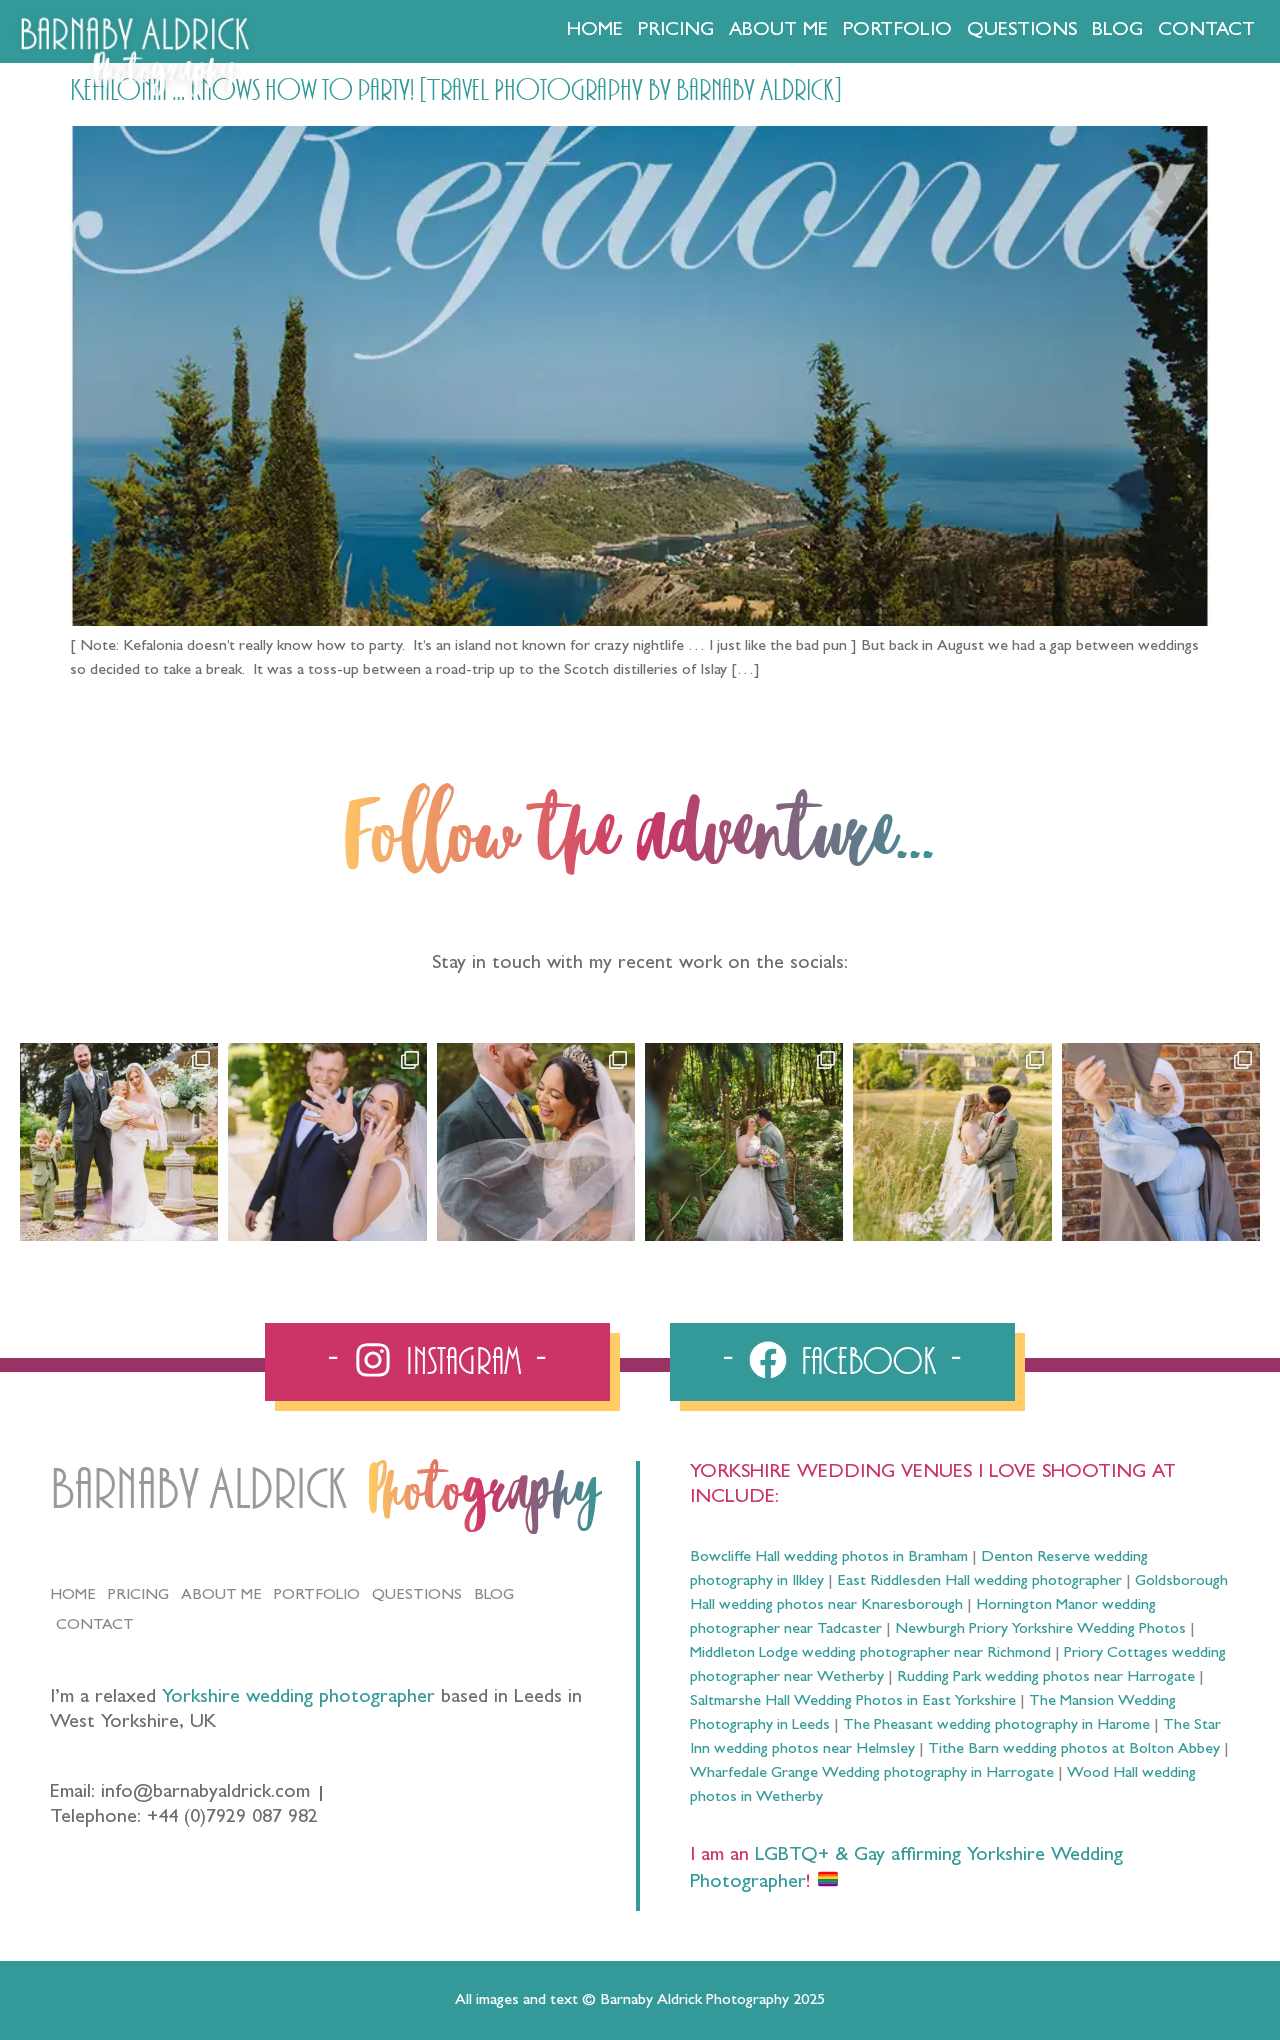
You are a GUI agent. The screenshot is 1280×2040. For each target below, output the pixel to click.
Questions (1022, 31)
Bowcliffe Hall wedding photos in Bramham (829, 1558)
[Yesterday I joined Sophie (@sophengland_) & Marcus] (327, 1142)
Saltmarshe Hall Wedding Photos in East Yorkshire (853, 1702)
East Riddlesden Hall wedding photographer (979, 1582)
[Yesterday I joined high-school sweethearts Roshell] (744, 1142)
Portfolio (897, 31)
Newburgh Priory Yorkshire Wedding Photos (1040, 1630)
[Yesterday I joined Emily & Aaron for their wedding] (119, 1142)
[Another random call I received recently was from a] (1161, 1142)
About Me (778, 31)
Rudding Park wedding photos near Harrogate (1046, 1678)
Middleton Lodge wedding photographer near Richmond (870, 1654)
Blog (1117, 31)
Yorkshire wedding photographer (298, 1698)
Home (595, 31)
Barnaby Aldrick (198, 1490)
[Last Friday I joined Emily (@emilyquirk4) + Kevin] (952, 1142)
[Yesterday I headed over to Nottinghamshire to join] (536, 1142)
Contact (1206, 31)
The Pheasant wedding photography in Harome (996, 1726)
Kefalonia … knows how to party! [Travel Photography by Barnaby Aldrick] (456, 91)
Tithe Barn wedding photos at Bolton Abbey (1074, 1750)
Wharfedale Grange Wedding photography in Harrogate (872, 1774)
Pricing (676, 31)
